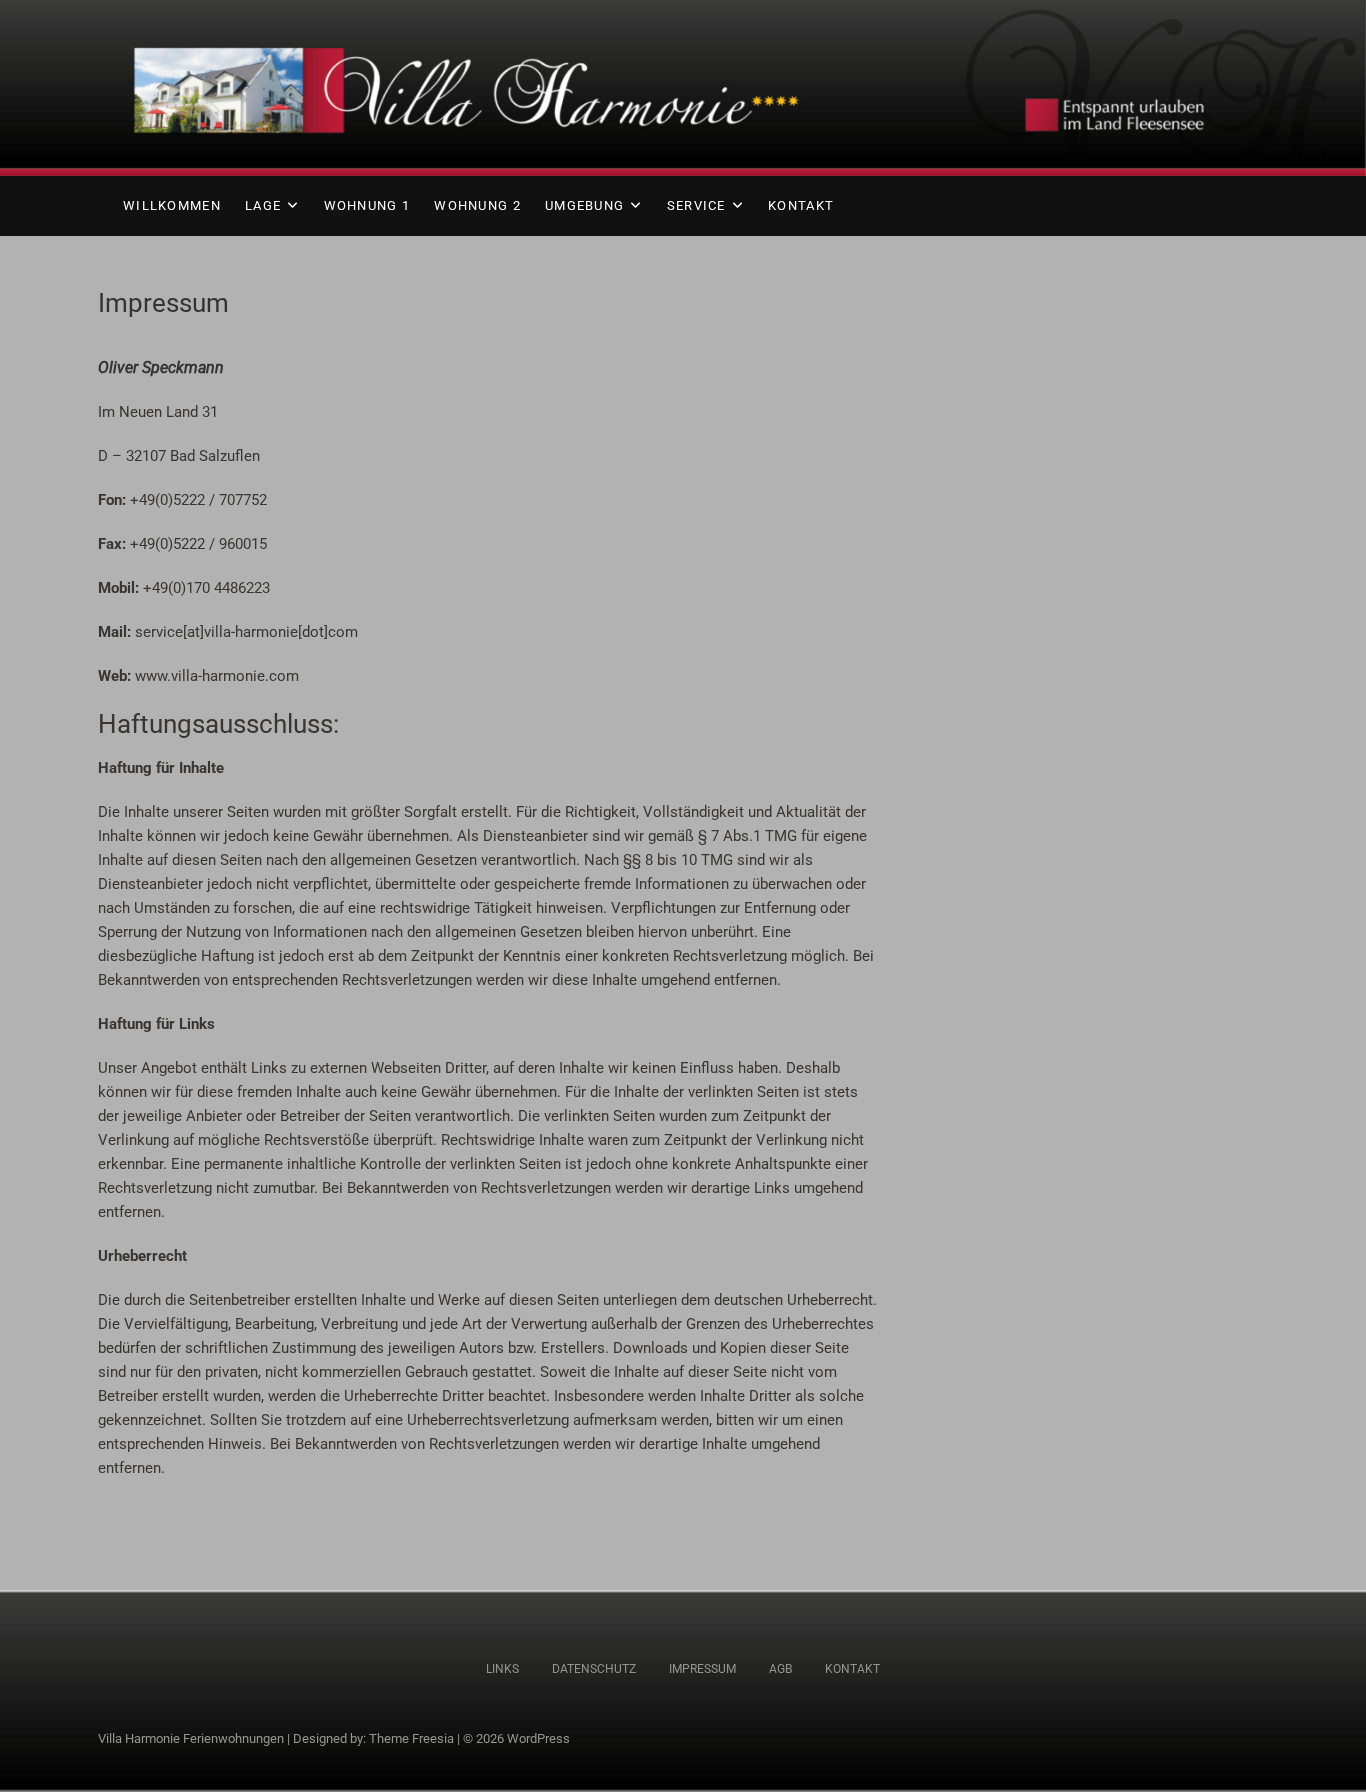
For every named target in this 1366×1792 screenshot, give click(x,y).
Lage (263, 205)
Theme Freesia (411, 1738)
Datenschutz (594, 1669)
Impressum (702, 1669)
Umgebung (584, 205)
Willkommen (172, 205)
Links (502, 1669)
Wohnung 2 (477, 205)
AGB (780, 1669)
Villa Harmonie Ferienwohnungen (191, 1738)
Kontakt (801, 205)
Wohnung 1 (367, 205)
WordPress (538, 1738)
